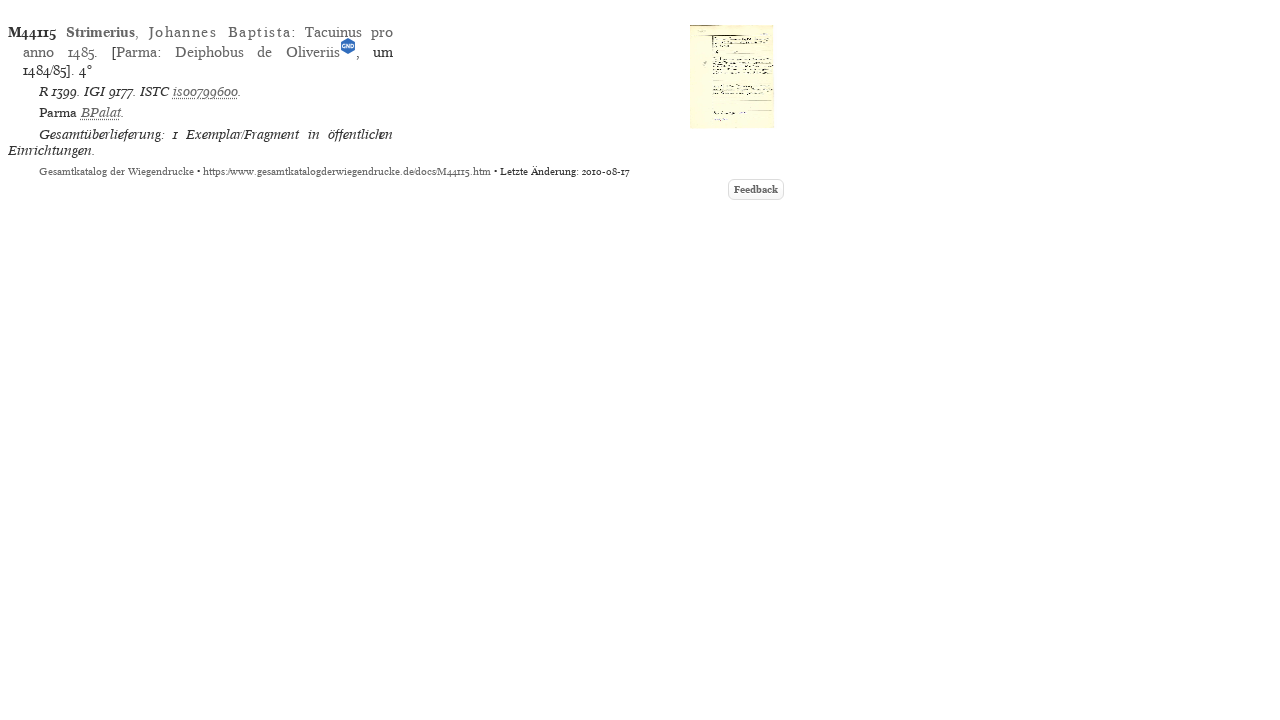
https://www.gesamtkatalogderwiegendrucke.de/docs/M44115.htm (347, 171)
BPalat (101, 112)
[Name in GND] (348, 52)
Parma (136, 52)
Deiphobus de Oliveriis (257, 52)
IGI (94, 91)
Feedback (756, 189)
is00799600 (205, 91)
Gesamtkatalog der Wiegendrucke (116, 171)
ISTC (154, 91)
